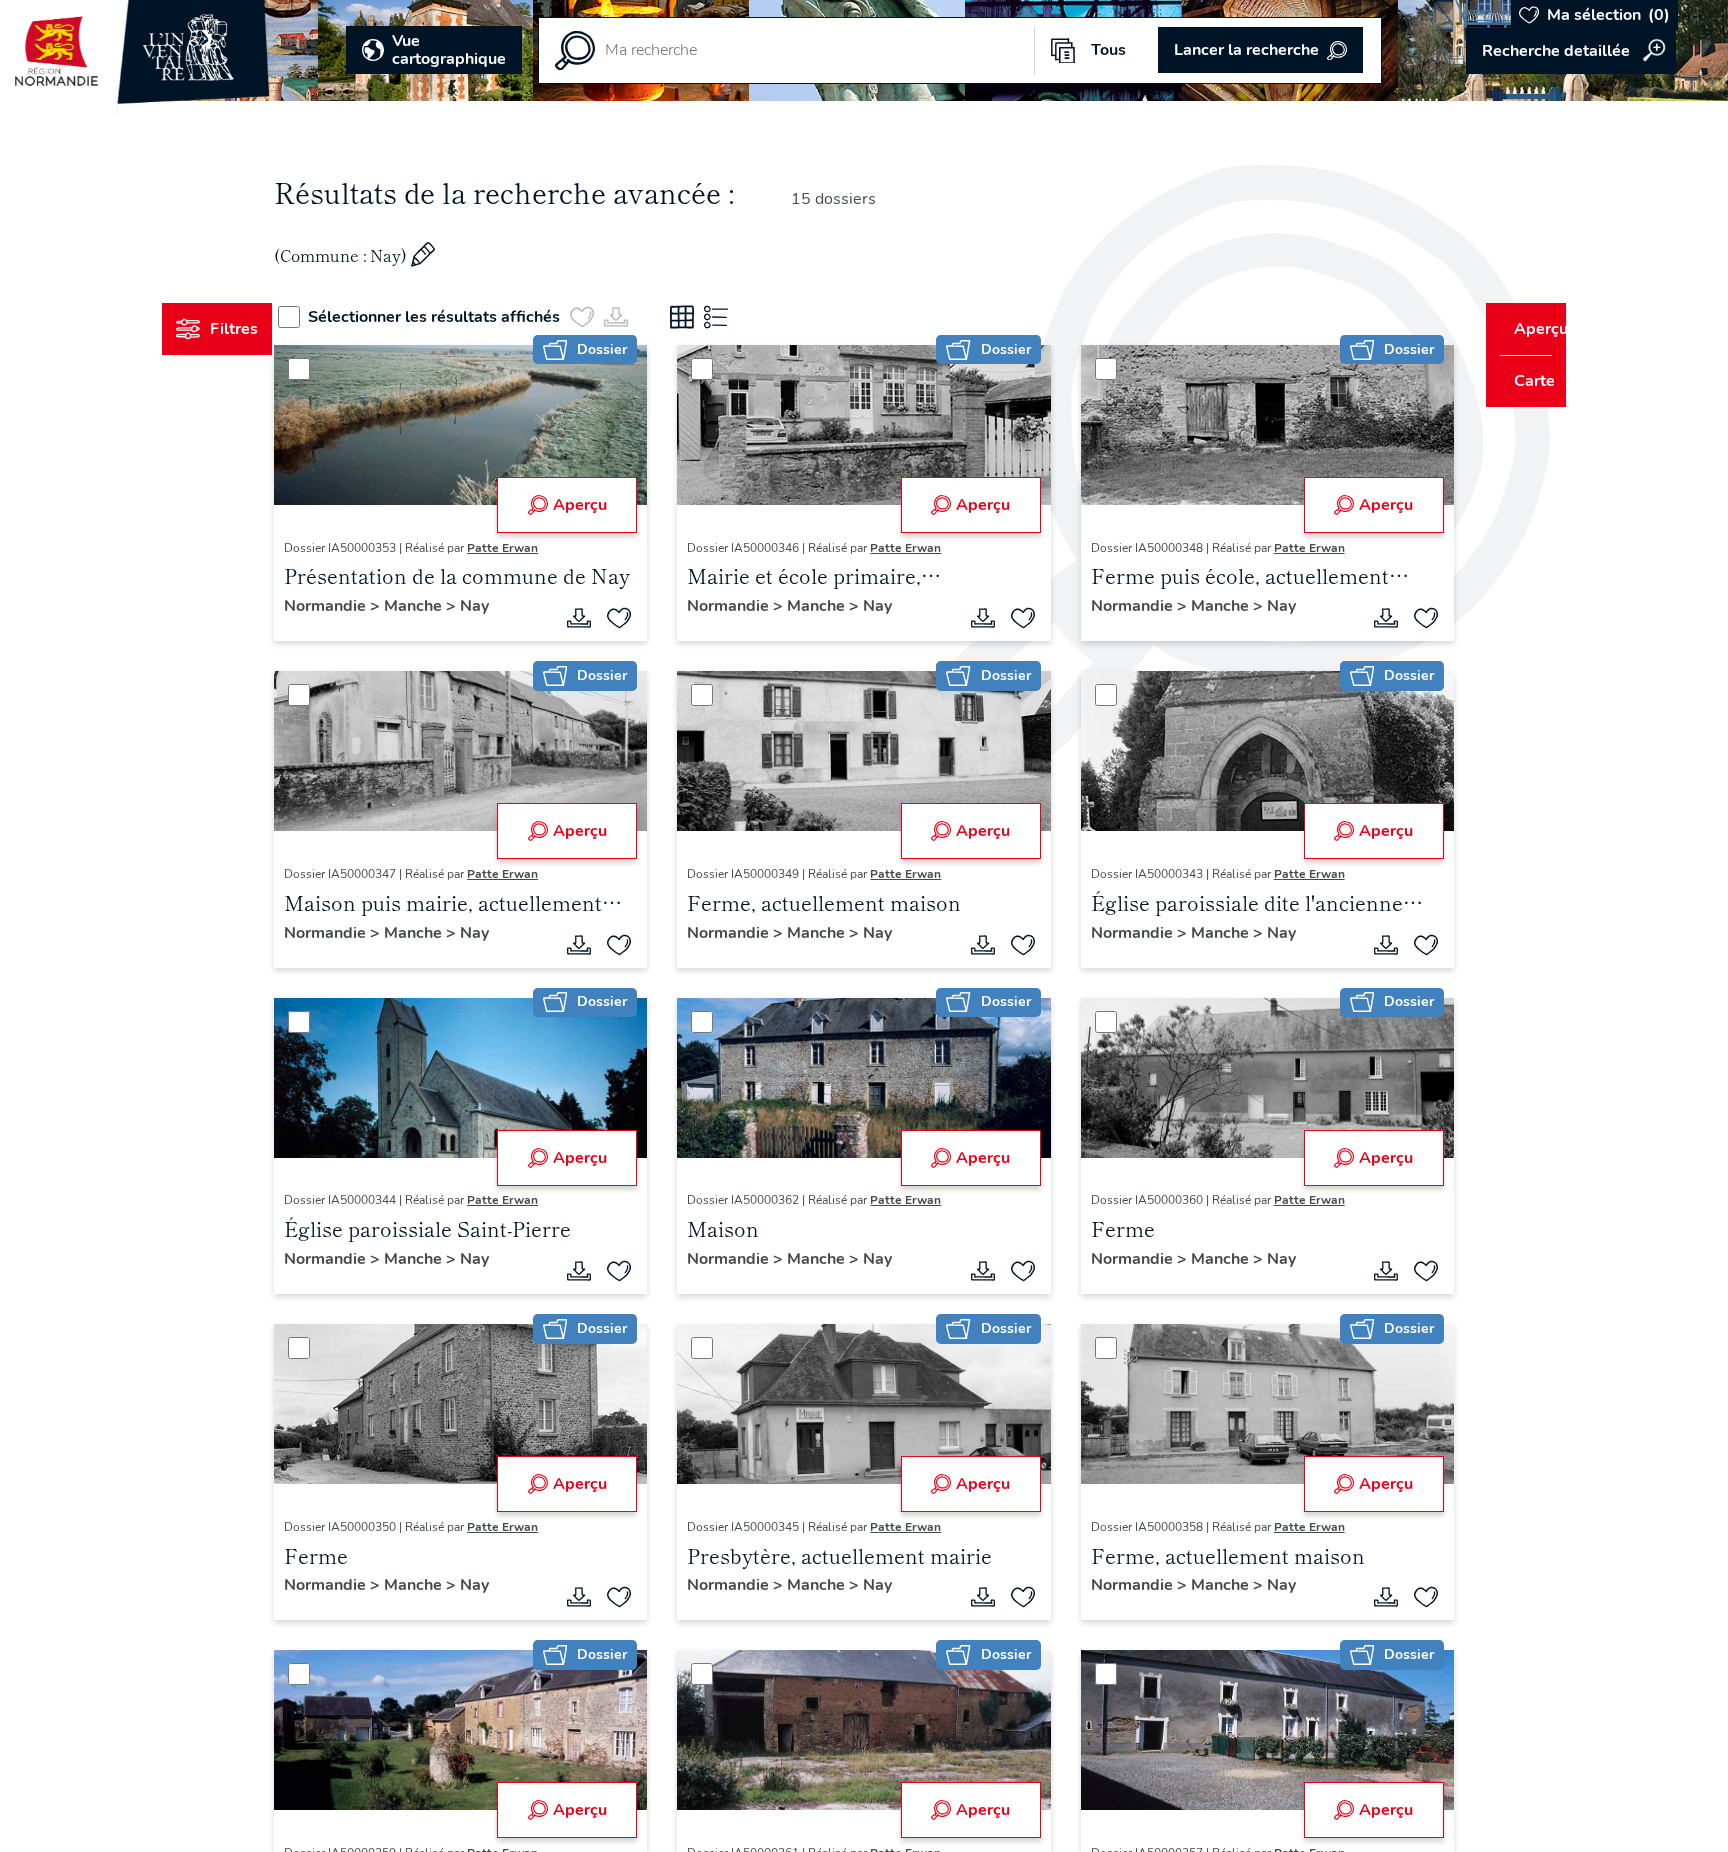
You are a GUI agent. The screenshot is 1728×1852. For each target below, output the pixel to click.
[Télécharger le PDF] (592, 618)
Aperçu (592, 505)
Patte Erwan (540, 548)
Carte (1520, 381)
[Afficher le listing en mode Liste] (753, 317)
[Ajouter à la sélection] (632, 618)
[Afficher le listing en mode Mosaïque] (719, 317)
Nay (512, 606)
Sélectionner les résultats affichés (471, 317)
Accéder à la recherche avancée (1571, 51)
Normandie (365, 606)
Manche (453, 606)
